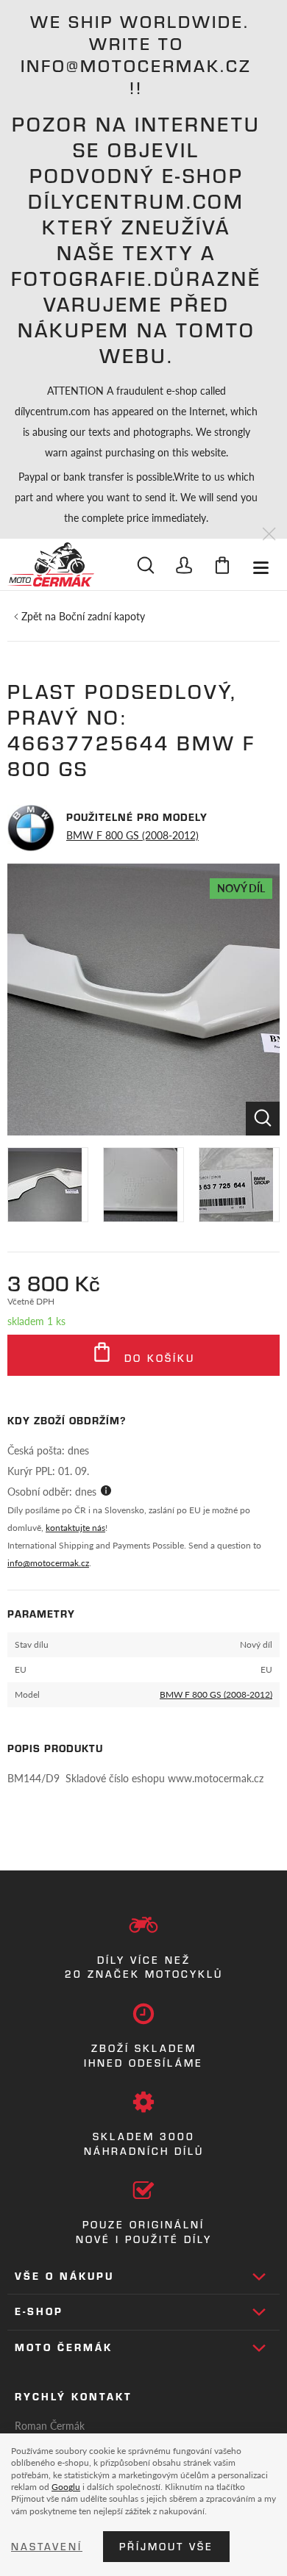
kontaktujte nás (75, 1528)
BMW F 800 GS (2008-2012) (132, 835)
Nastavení (47, 2547)
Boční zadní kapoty (102, 616)
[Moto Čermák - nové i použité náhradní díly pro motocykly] (51, 564)
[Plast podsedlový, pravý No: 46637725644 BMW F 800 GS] (143, 1000)
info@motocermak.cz (48, 1563)
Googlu (66, 2486)
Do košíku (157, 1358)
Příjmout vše (166, 2547)
